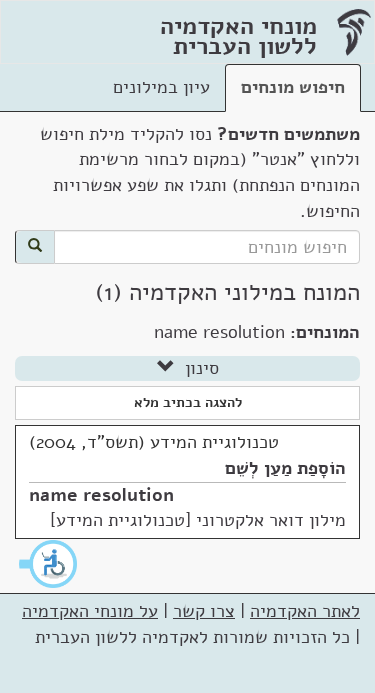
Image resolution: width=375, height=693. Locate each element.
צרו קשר (204, 611)
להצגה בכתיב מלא (188, 402)
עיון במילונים (161, 87)
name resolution (101, 495)
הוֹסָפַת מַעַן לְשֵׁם (285, 468)
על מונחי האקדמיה (90, 611)
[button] (49, 564)
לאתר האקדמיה (305, 611)
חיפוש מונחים (293, 87)
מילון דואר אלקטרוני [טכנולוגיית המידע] (198, 520)
